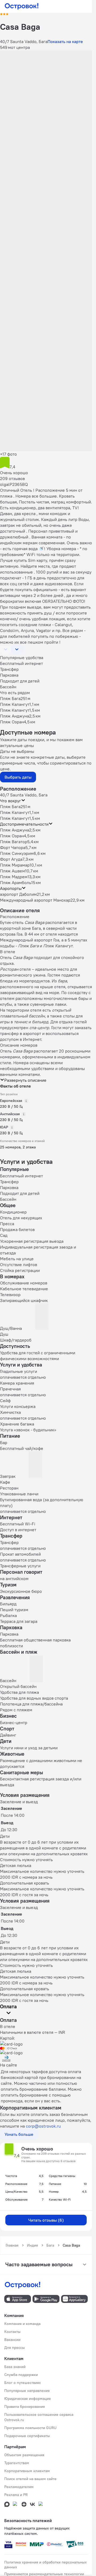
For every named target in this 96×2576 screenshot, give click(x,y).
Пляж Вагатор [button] (14, 842)
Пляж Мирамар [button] (15, 865)
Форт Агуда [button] (11, 859)
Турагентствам (17, 2463)
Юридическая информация (27, 2399)
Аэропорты (11, 888)
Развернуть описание (25, 1080)
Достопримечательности (24, 824)
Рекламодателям (19, 2487)
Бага (50, 2245)
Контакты (12, 2332)
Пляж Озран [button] (12, 836)
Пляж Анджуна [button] (15, 830)
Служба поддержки (21, 2375)
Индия (32, 2245)
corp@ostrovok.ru (43, 2126)
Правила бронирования (25, 2407)
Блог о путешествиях (23, 2383)
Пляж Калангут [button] (15, 812)
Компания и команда (22, 2324)
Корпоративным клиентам (27, 2471)
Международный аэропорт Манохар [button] (35, 900)
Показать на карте (65, 41)
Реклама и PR (16, 2495)
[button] (46, 79)
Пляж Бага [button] (10, 807)
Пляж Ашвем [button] (13, 871)
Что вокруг (11, 801)
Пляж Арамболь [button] (16, 882)
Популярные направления (27, 2391)
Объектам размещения (24, 2455)
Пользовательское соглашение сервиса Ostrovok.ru (39, 2417)
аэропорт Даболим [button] (18, 894)
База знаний (15, 2367)
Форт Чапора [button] (13, 847)
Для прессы (15, 2348)
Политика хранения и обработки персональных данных (45, 2565)
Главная (12, 2245)
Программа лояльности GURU (30, 2428)
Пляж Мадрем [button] (14, 877)
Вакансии (12, 2340)
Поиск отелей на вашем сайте (30, 2479)
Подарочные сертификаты (27, 2436)
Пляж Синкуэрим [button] (17, 853)
